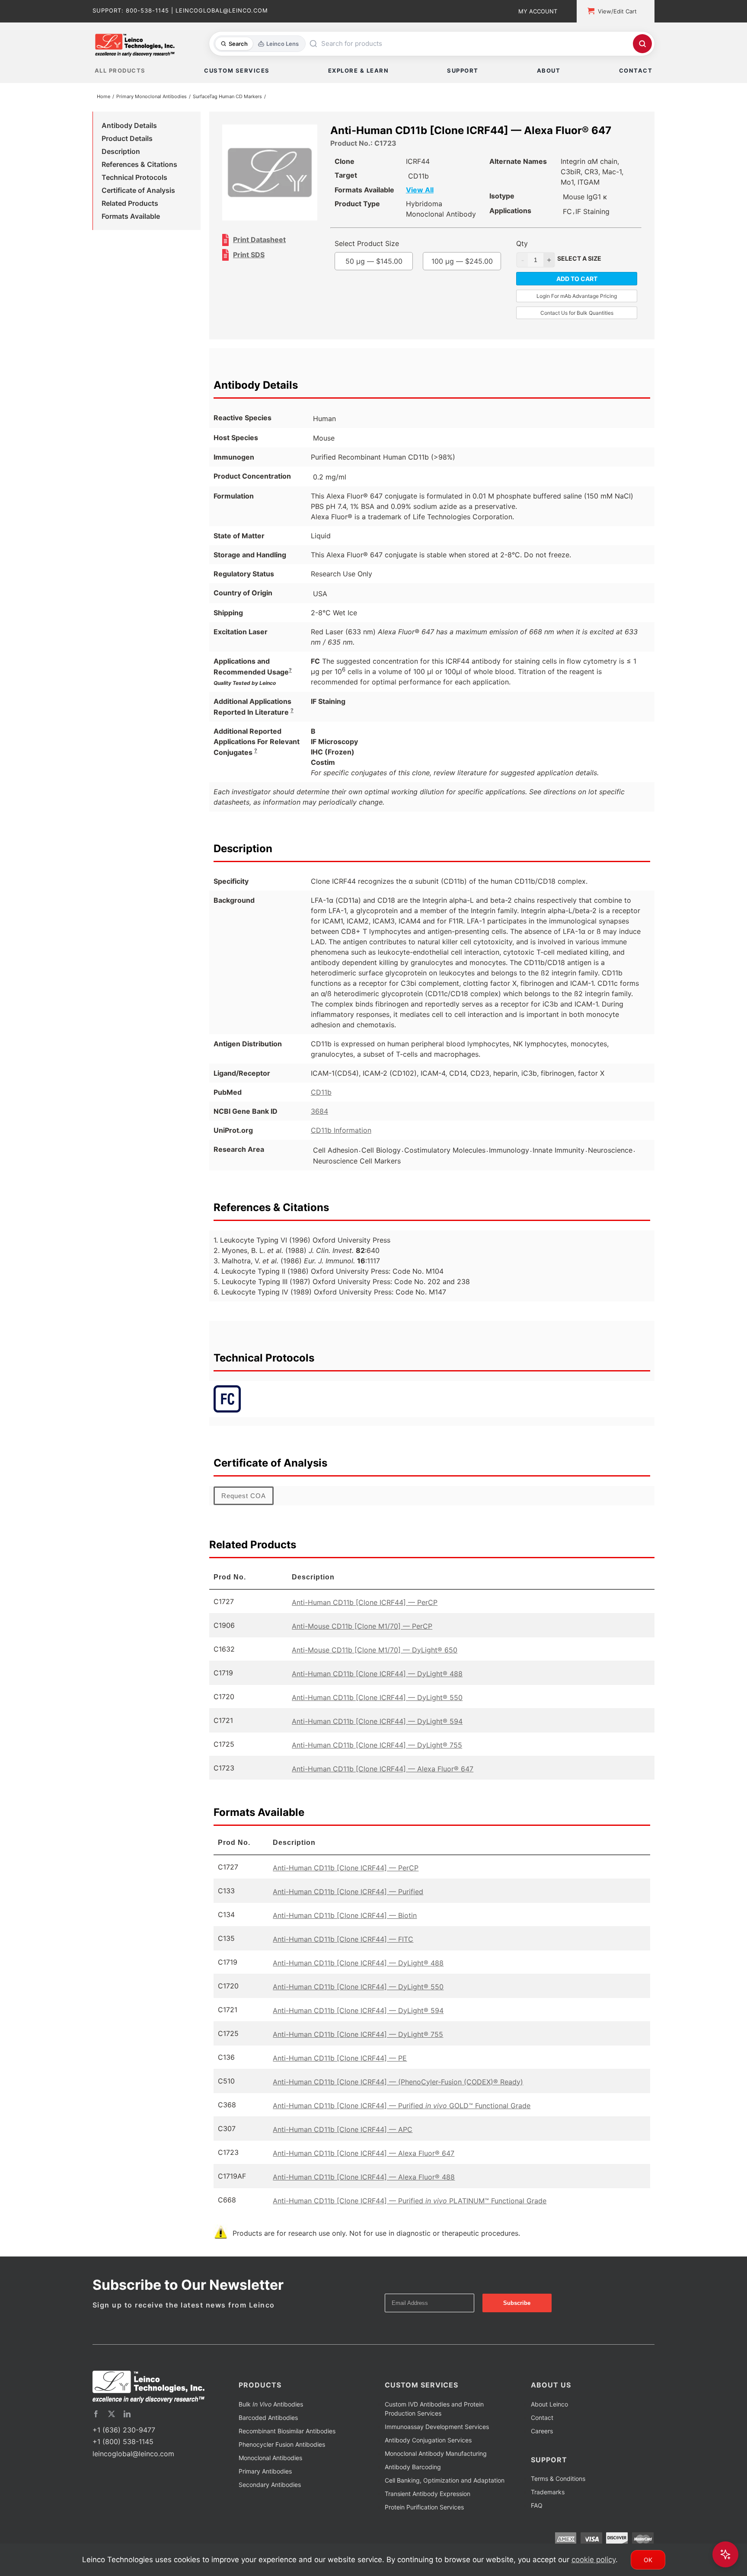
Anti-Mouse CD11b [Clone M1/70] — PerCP (362, 1638)
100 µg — (392, 297)
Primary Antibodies (265, 2483)
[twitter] (112, 2426)
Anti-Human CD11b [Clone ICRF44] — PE (340, 2070)
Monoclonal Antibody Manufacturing (436, 2465)
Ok (648, 2560)
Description (121, 153)
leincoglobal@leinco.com (133, 2465)
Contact (542, 2429)
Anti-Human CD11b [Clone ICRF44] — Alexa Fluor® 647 (383, 1780)
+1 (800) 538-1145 (123, 2453)
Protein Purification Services (424, 2519)
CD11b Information (341, 1142)
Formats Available (131, 218)
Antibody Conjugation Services (428, 2452)
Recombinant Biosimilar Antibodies (287, 2443)
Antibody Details (129, 127)
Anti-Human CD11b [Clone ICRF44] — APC (343, 2141)
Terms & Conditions (558, 2490)
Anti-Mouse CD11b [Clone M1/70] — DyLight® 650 (375, 1662)
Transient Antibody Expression (428, 2505)
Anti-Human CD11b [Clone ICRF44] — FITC (343, 1951)
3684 (319, 1123)
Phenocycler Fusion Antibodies (282, 2456)
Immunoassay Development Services (437, 2438)
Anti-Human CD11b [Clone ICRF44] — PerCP (365, 1614)
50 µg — (392, 273)
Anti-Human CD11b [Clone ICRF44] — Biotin (345, 1927)
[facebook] (96, 2426)
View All (437, 192)
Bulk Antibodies (271, 2416)
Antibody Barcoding (413, 2479)
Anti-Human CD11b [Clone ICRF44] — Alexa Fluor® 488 (364, 2189)
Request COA (244, 1508)
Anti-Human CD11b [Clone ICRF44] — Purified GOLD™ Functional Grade (402, 2117)
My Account (538, 11)
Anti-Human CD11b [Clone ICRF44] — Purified (348, 1903)
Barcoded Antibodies (268, 2429)
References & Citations (139, 166)
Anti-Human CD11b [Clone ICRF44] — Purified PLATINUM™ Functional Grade (410, 2212)
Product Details (127, 140)
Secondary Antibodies (270, 2496)
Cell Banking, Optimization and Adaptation (445, 2492)
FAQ (537, 2517)
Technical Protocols (134, 179)
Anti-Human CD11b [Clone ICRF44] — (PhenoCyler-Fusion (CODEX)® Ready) (398, 2093)
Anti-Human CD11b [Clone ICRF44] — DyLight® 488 (377, 1685)
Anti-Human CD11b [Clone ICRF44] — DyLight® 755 (377, 1757)
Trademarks (548, 2504)
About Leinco (549, 2416)
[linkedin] (127, 2426)
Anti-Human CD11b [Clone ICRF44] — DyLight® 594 (377, 1733)
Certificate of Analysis (138, 192)
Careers (542, 2443)
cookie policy (594, 2560)
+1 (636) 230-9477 (124, 2442)
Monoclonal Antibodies (270, 2469)
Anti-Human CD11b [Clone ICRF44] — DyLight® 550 (377, 1709)
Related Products (130, 205)
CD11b (321, 1104)
